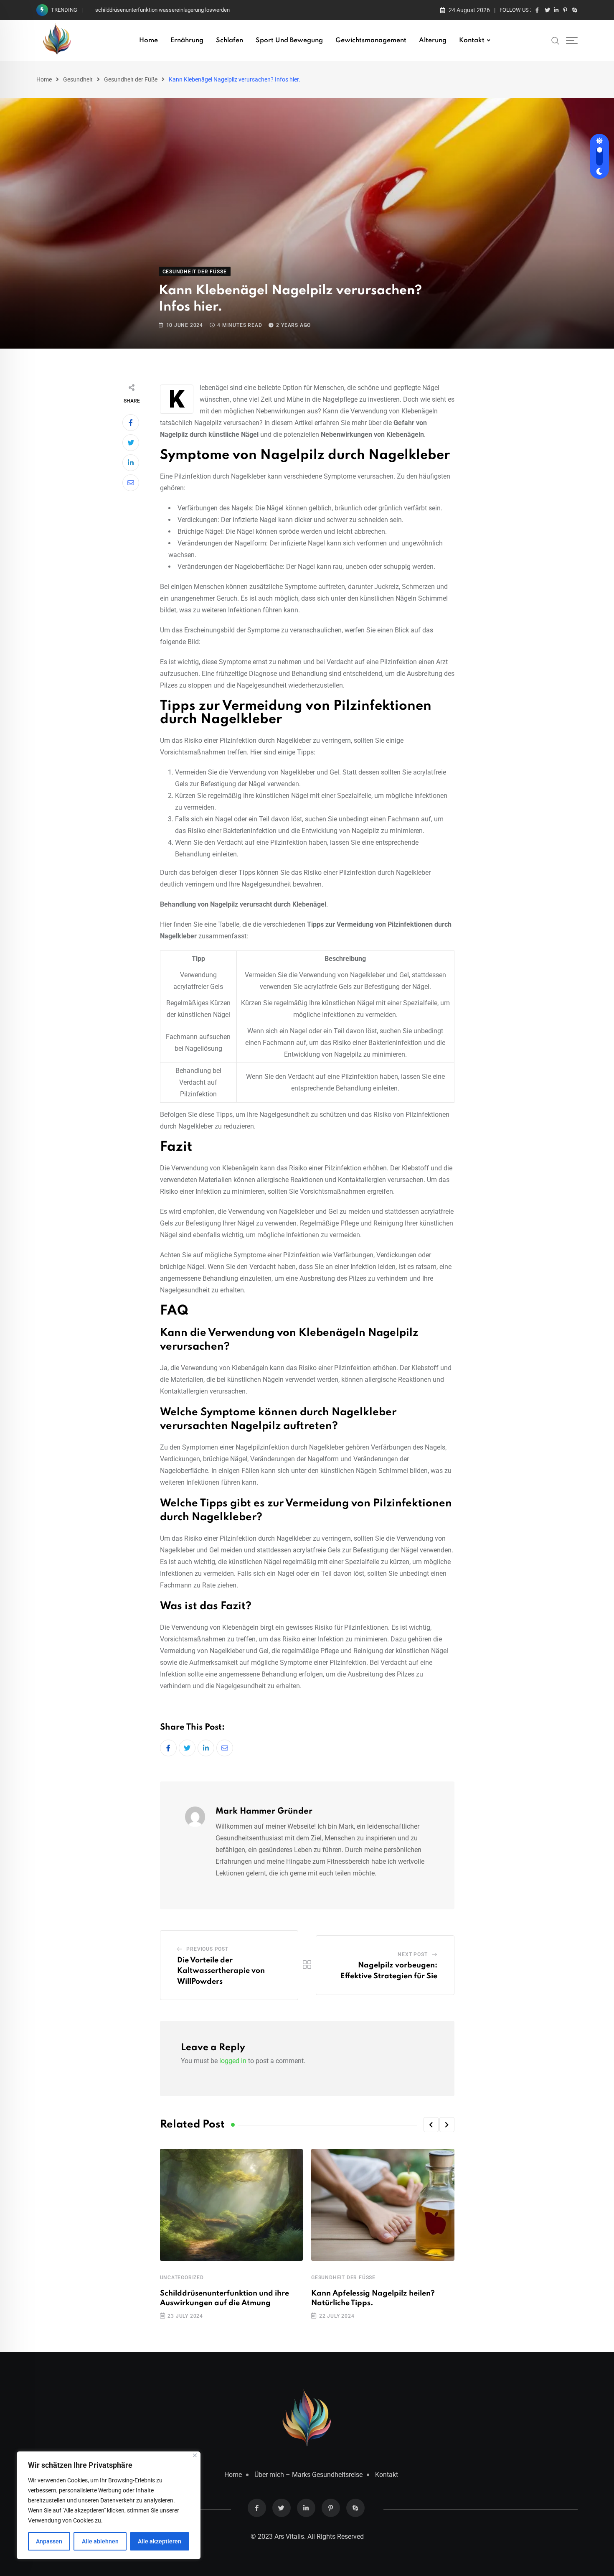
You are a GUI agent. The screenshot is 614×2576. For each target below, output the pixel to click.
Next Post (412, 1954)
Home (148, 41)
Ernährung (187, 41)
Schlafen (230, 41)
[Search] (556, 40)
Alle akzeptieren (160, 2541)
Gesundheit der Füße (131, 79)
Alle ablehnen (100, 2541)
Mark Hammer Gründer (264, 1812)
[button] (431, 2125)
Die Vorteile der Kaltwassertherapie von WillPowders (221, 1971)
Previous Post (207, 1949)
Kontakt (472, 41)
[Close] (195, 2455)
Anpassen (49, 2541)
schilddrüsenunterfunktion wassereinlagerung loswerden (162, 10)
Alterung (433, 41)
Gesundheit (78, 79)
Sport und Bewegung (289, 41)
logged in (233, 2061)
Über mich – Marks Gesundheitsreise (308, 2475)
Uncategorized (182, 2278)
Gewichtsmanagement (371, 41)
